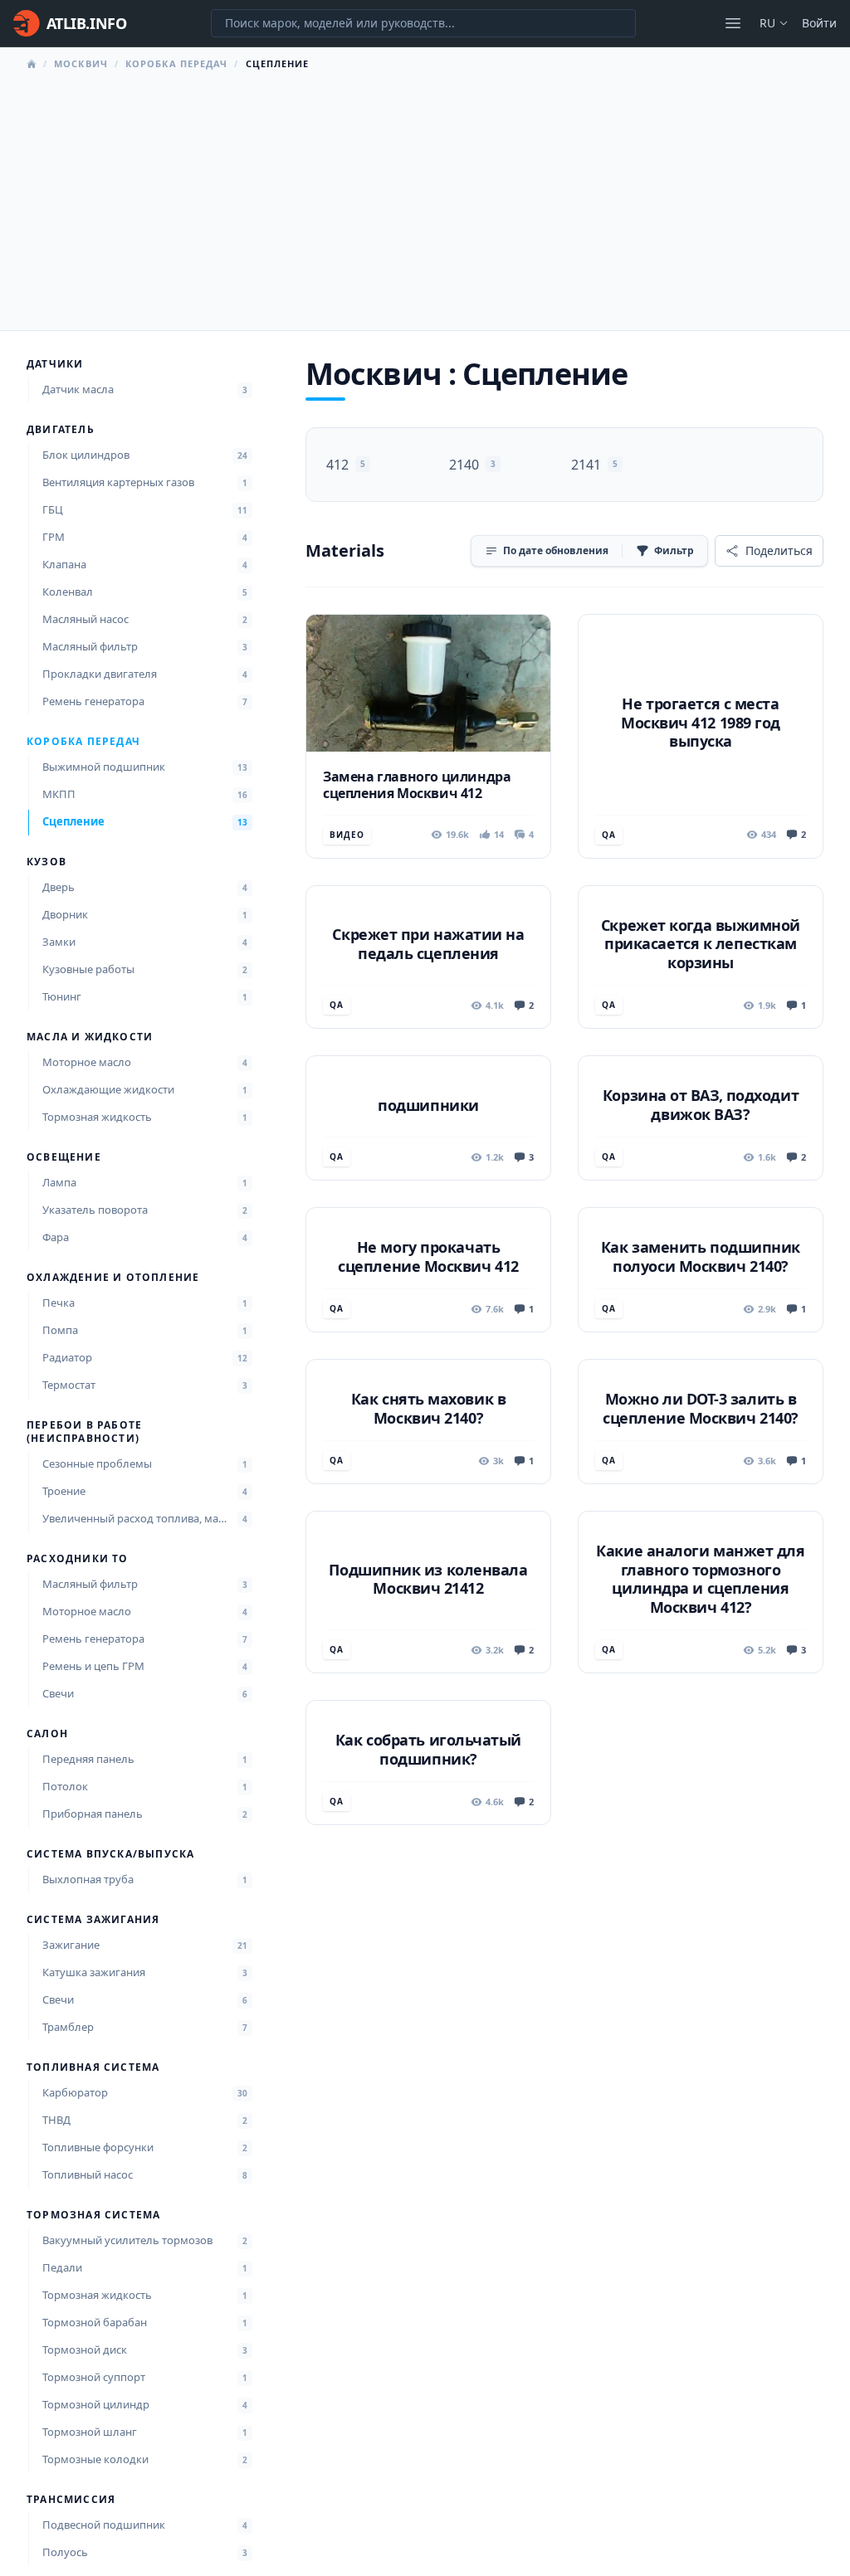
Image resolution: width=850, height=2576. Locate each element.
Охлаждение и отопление (113, 1278)
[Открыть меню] (733, 23)
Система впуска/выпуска (110, 1854)
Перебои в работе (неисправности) (84, 1432)
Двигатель (61, 430)
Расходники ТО (78, 1559)
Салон (47, 1734)
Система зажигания (93, 1920)
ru (767, 23)
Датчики (55, 364)
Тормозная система (93, 2215)
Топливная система (93, 2067)
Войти (819, 23)
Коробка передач (177, 63)
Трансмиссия (71, 2500)
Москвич (81, 63)
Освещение (64, 1157)
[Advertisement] (425, 196)
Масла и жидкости (90, 1037)
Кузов (46, 862)
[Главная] (32, 64)
